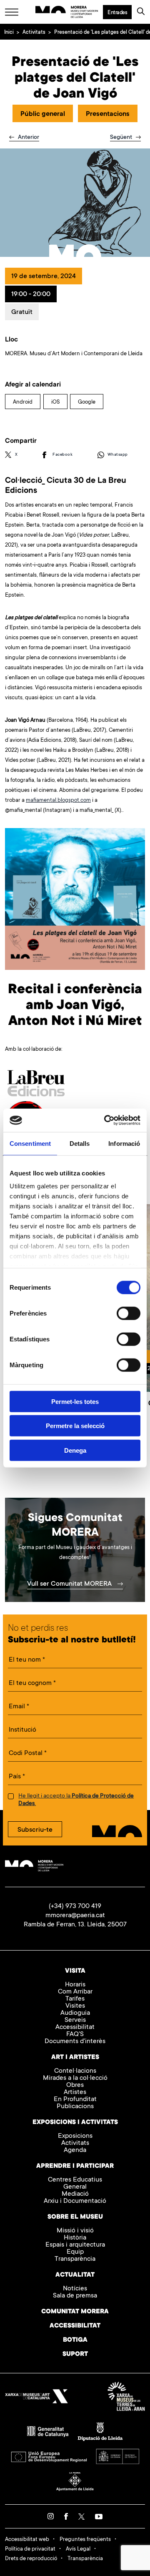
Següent (122, 138)
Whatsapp (118, 455)
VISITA (75, 1971)
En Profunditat (75, 2100)
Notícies (75, 2289)
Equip (75, 2252)
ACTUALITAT (75, 2275)
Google (87, 402)
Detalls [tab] (80, 1143)
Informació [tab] (124, 1143)
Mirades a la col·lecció (75, 2078)
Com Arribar (75, 1992)
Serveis (75, 2020)
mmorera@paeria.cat (75, 1916)
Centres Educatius (75, 2180)
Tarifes (75, 1999)
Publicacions (75, 2107)
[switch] (129, 1313)
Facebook (62, 455)
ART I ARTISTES (75, 2058)
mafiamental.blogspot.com (58, 800)
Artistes (75, 2093)
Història (75, 2238)
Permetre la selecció (75, 1426)
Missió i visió (75, 2231)
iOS (55, 402)
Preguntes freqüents (85, 2540)
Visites (75, 2006)
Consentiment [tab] (30, 1143)
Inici (9, 33)
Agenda (75, 2150)
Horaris (75, 1985)
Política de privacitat (30, 2549)
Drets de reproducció (31, 2559)
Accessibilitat (75, 2027)
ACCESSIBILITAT (75, 2326)
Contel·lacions (75, 2071)
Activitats (34, 33)
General (75, 2187)
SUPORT (75, 2354)
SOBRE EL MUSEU (75, 2217)
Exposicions (75, 2136)
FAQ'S (75, 2035)
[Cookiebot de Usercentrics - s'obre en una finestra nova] (106, 1120)
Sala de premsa (75, 2296)
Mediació (75, 2194)
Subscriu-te (35, 1830)
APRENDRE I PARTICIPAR (75, 2166)
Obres (75, 2085)
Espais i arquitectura (75, 2245)
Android (23, 402)
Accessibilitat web (27, 2540)
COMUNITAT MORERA (75, 2312)
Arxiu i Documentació (75, 2201)
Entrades (117, 13)
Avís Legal (78, 2549)
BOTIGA (75, 2340)
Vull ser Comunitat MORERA (70, 1584)
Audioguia (75, 2013)
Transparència (75, 2259)
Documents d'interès (75, 2042)
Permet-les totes (75, 1401)
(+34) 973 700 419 (75, 1906)
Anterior (28, 138)
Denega (75, 1450)
